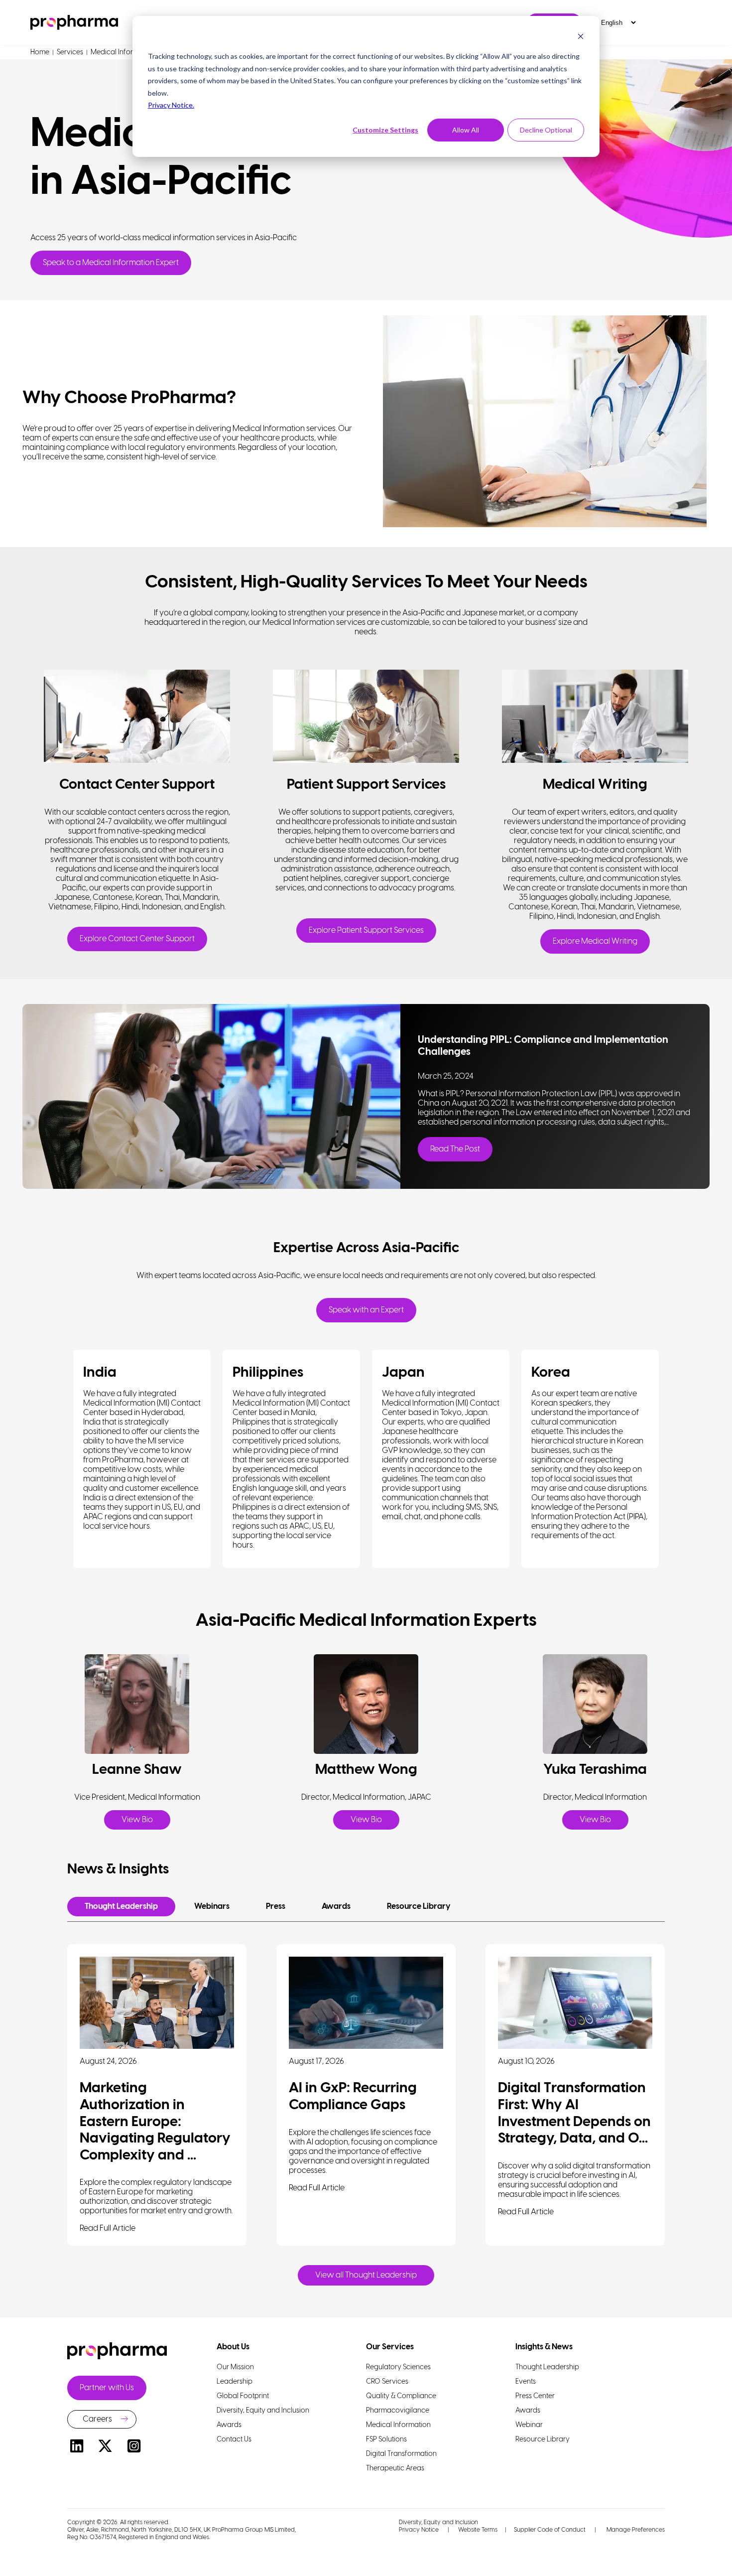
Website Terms (478, 2530)
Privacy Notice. (171, 105)
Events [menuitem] (526, 2382)
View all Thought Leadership (366, 2275)
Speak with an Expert (366, 1310)
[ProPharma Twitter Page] (106, 2448)
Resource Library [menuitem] (543, 2440)
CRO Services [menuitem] (387, 2382)
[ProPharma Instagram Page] (134, 2448)
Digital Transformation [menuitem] (401, 2454)
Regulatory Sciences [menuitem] (398, 2367)
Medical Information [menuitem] (398, 2425)
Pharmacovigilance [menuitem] (398, 2411)
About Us (233, 2347)
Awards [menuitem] (229, 2425)
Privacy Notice (419, 2530)
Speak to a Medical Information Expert (111, 263)
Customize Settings (385, 130)
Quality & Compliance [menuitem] (401, 2396)
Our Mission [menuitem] (235, 2367)
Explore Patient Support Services (366, 930)
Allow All (466, 130)
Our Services (390, 2347)
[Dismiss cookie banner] (581, 38)
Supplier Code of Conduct (550, 2530)
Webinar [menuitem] (529, 2425)
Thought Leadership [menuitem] (547, 2367)
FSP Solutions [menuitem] (386, 2440)
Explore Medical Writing (595, 941)
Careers (97, 2419)
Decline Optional (546, 130)
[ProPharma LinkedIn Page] (77, 2448)
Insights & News (544, 2347)
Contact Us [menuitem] (234, 2440)
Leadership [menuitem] (235, 2382)
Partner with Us (107, 2388)
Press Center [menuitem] (535, 2396)
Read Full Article (108, 2228)
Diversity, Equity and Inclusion (438, 2522)
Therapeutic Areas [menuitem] (395, 2469)
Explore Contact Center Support (137, 939)
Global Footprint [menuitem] (243, 2396)
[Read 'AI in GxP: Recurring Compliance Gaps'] (366, 2003)
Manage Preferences (635, 2530)
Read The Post (455, 1149)
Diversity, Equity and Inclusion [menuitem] (263, 2411)
